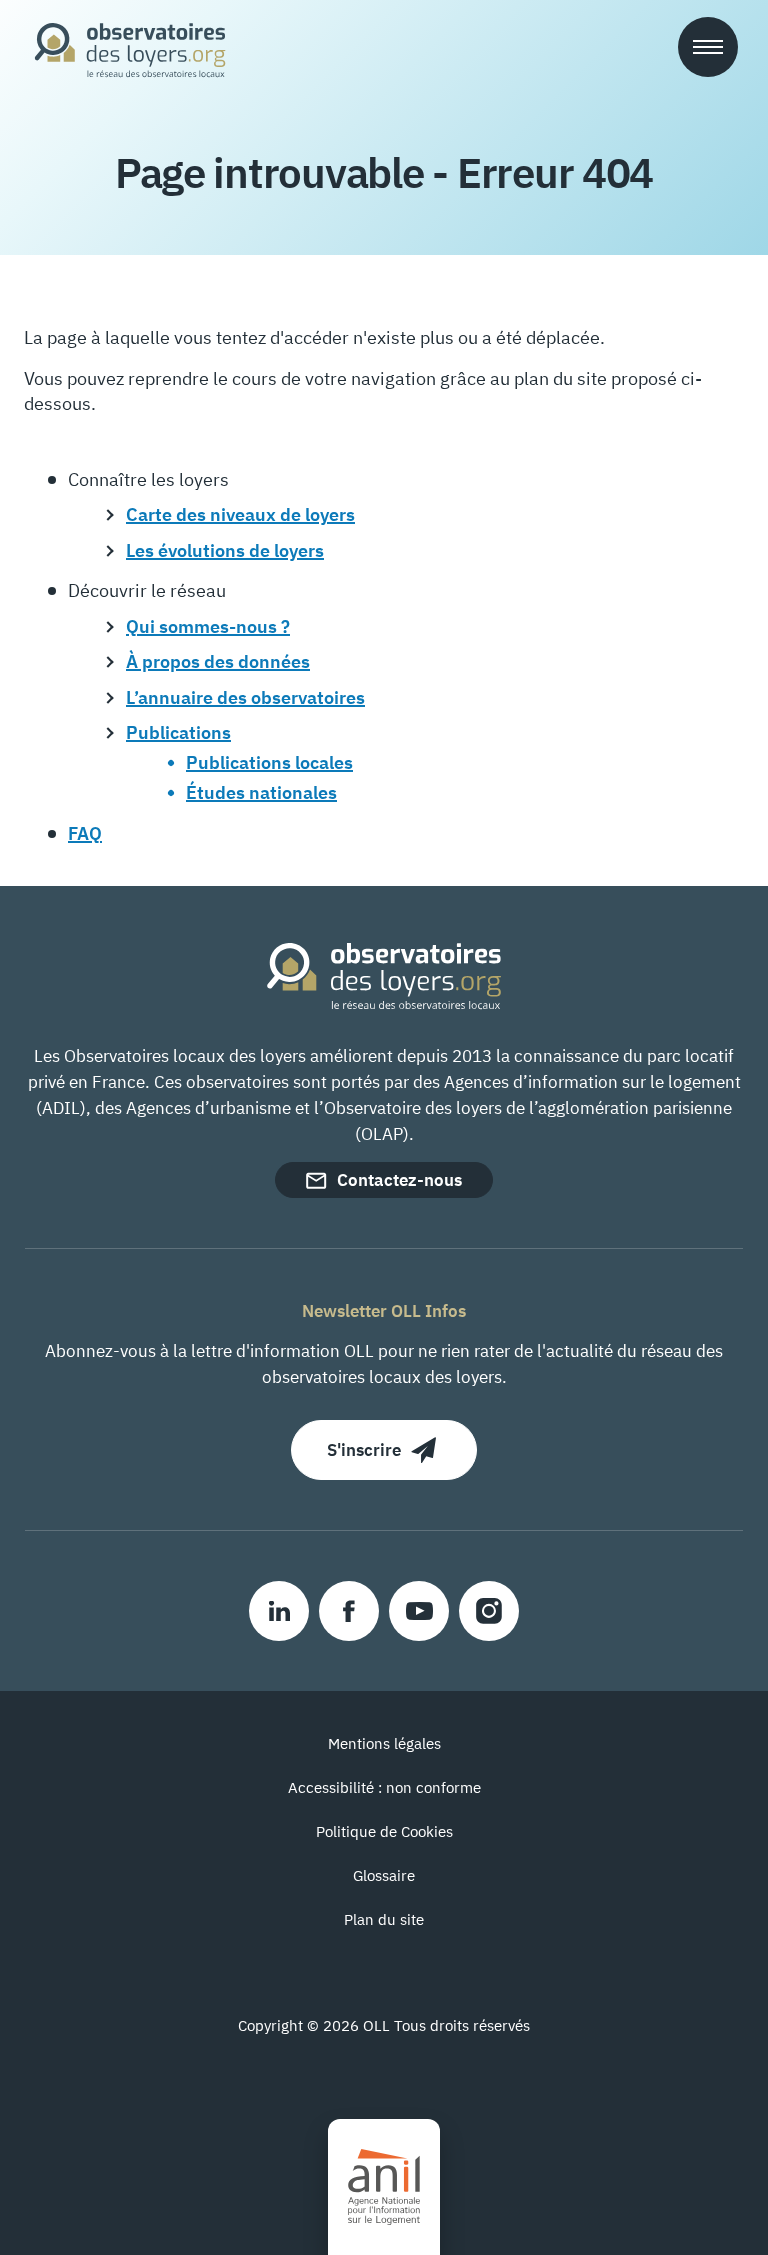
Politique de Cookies (384, 1831)
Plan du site (384, 1919)
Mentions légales (384, 1743)
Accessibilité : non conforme (384, 1787)
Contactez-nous (399, 1180)
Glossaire (384, 1875)
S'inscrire (364, 1450)
